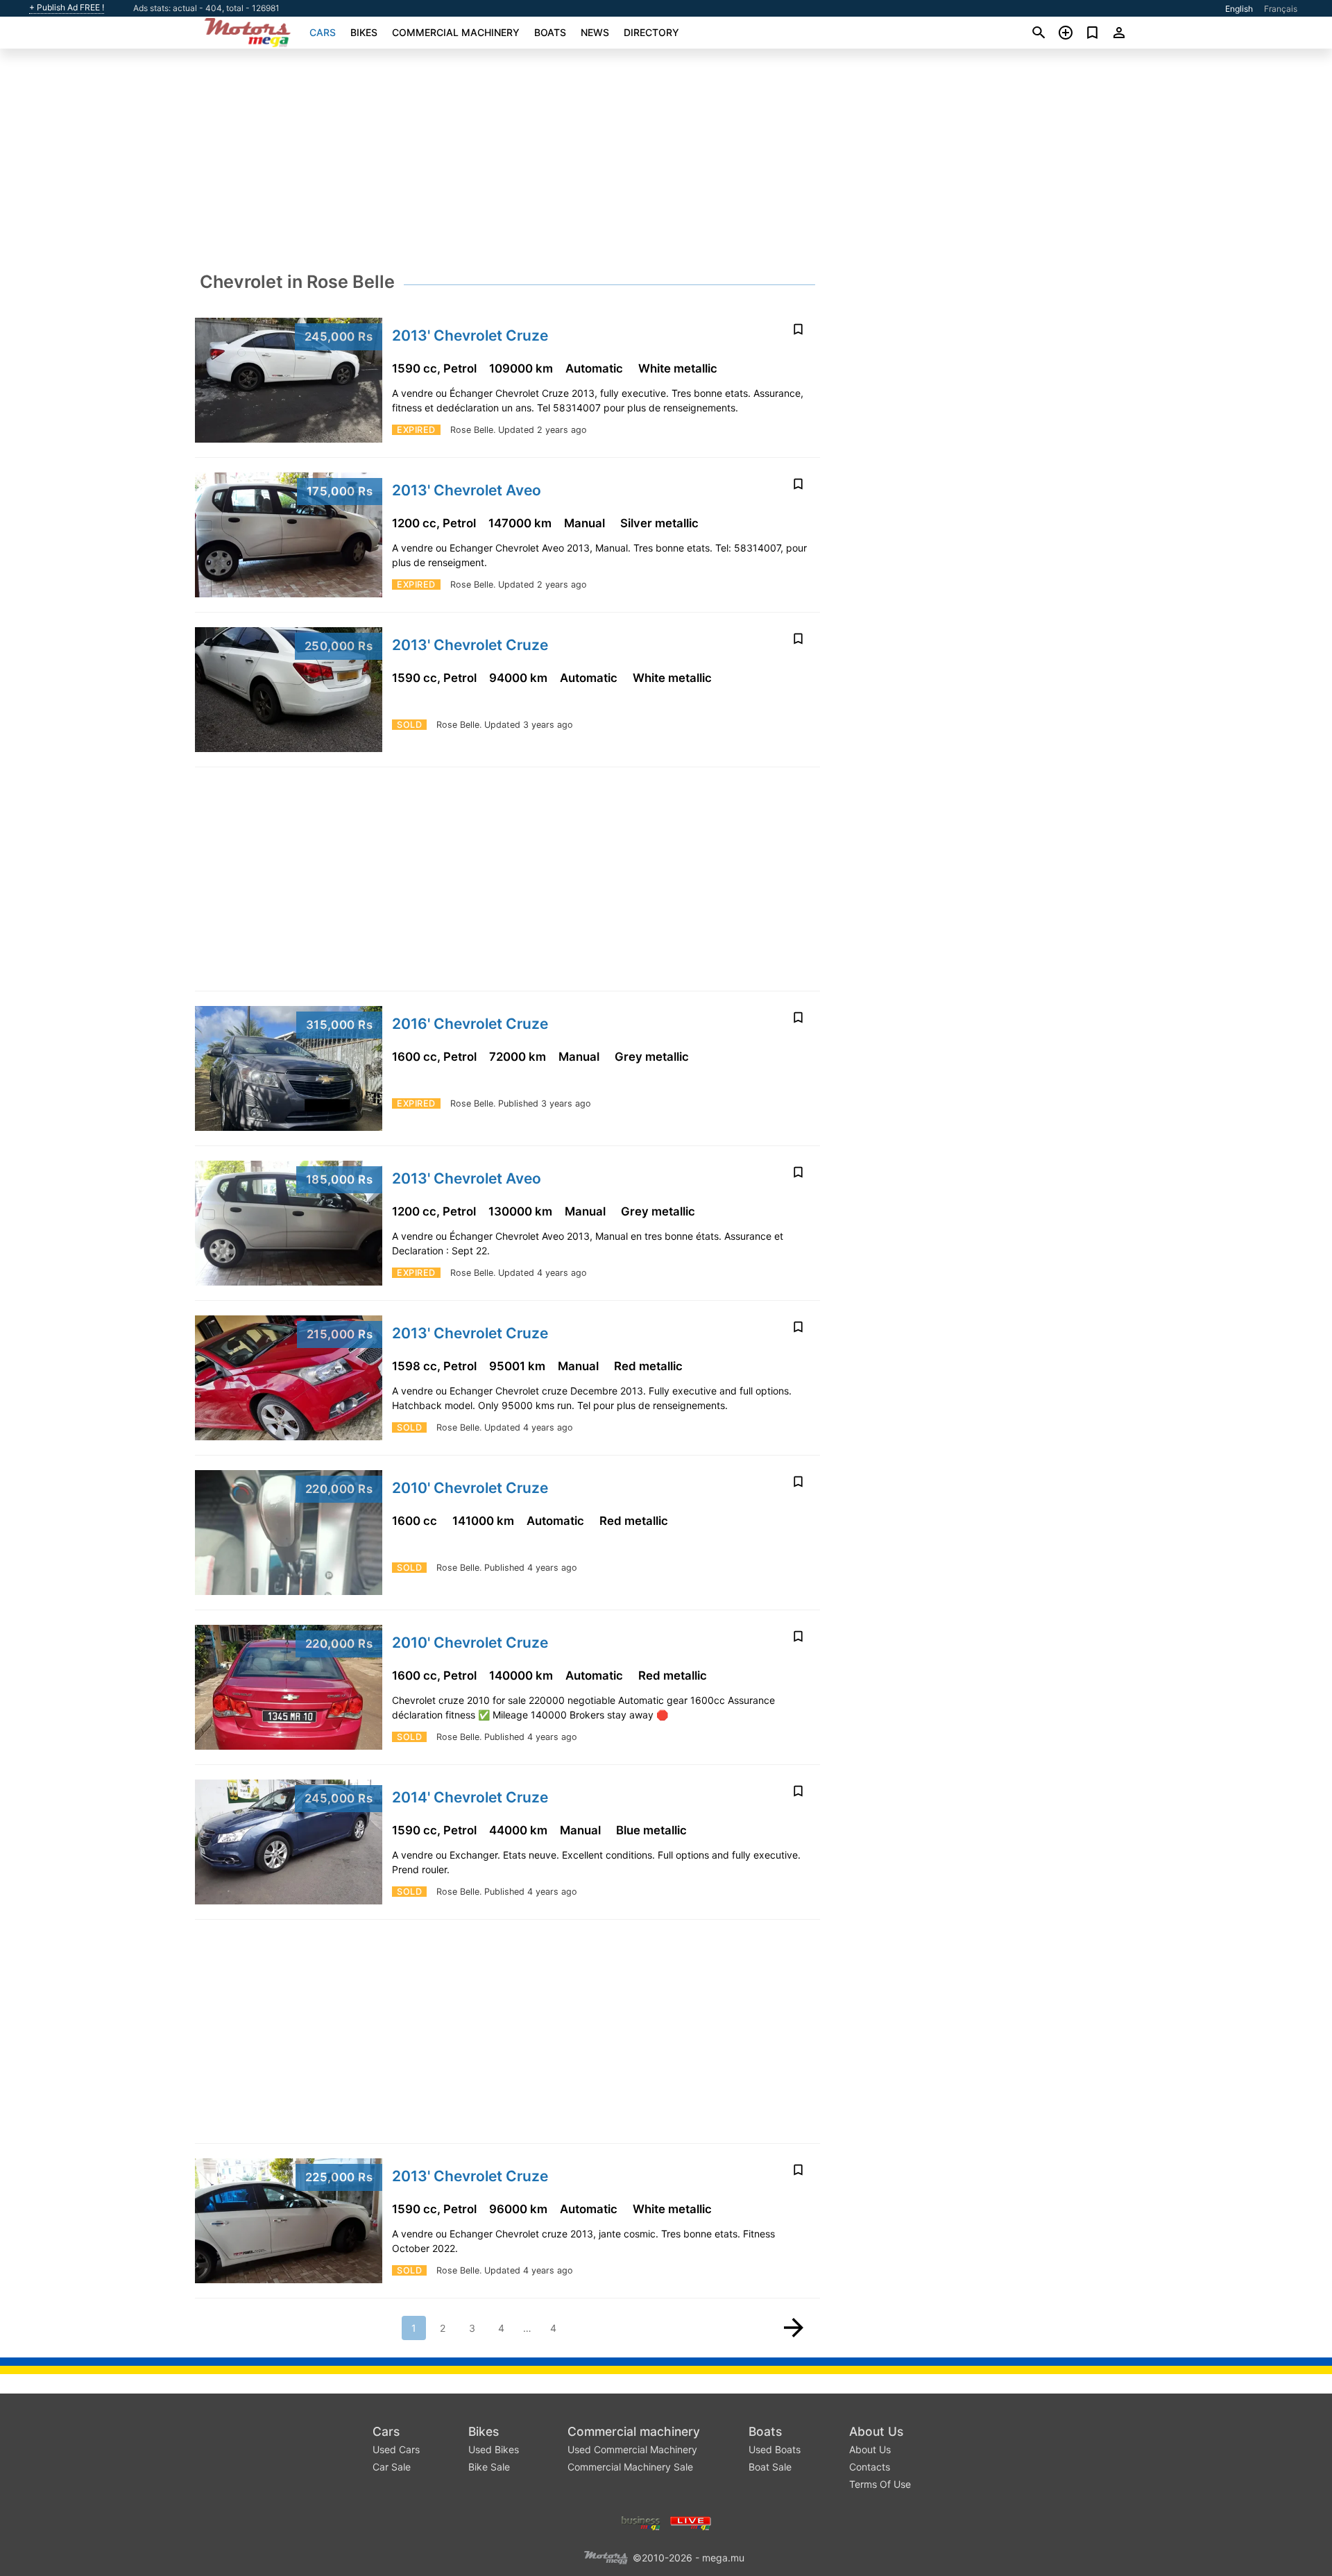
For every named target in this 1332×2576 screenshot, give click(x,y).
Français (1281, 9)
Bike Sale (489, 2467)
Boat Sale (770, 2467)
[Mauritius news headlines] (691, 2522)
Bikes (364, 32)
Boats (550, 32)
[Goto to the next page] (794, 2328)
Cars (323, 32)
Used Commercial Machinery (632, 2449)
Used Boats (775, 2449)
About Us (876, 2431)
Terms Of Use (880, 2484)
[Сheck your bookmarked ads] (1092, 33)
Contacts (870, 2467)
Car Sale (392, 2467)
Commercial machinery (456, 32)
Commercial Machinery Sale (630, 2467)
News (595, 32)
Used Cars (396, 2449)
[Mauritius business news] (641, 2522)
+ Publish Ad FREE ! (67, 8)
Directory (651, 32)
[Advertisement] (666, 164)
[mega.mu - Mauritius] (606, 2556)
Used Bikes (494, 2449)
